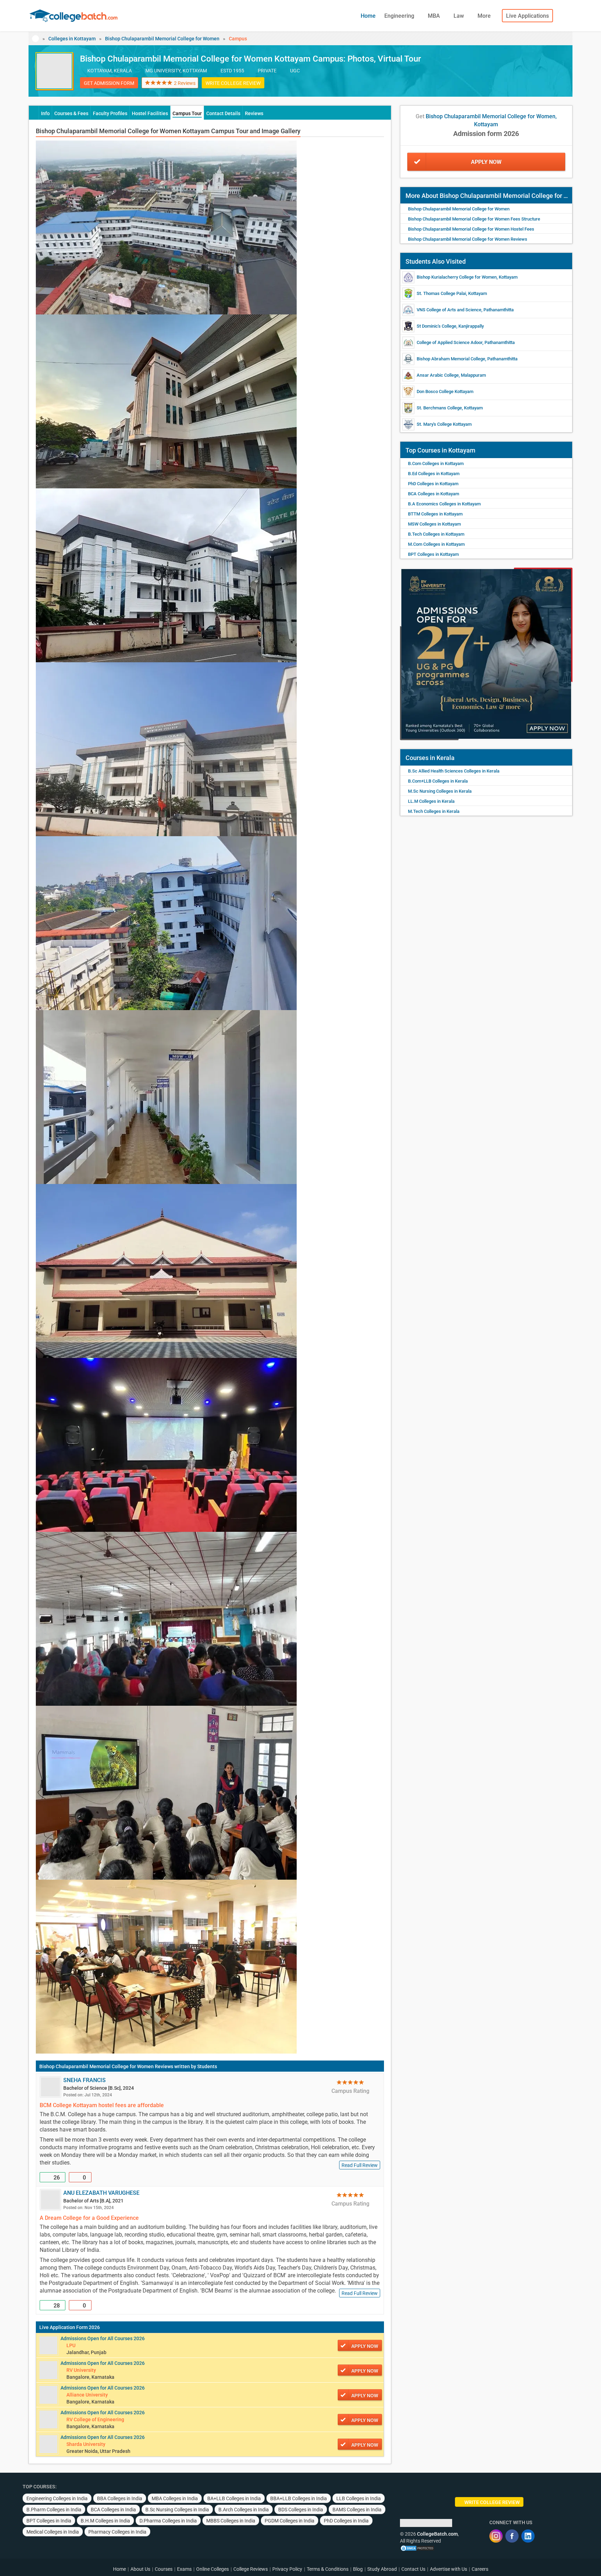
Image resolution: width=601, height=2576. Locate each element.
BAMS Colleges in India (357, 2510)
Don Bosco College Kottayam (445, 391)
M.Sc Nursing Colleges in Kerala (440, 791)
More (485, 16)
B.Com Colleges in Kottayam (436, 463)
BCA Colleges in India (113, 2510)
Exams (184, 2569)
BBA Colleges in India (120, 2498)
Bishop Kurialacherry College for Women (457, 277)
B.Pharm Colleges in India (54, 2510)
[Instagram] (496, 2536)
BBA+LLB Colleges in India (299, 2498)
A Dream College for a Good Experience (89, 2218)
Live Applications (527, 16)
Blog (358, 2569)
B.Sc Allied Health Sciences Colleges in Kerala (454, 771)
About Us (140, 2569)
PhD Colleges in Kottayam (433, 484)
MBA (435, 16)
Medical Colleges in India (53, 2532)
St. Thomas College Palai (441, 293)
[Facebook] (512, 2536)
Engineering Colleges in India (57, 2498)
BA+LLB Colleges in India (234, 2498)
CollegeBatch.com (437, 2534)
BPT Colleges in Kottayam (433, 554)
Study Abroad (382, 2569)
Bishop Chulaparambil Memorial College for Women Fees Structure (474, 219)
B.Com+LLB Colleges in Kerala (438, 781)
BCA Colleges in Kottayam (434, 494)
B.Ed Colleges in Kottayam (434, 474)
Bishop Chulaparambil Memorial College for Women (162, 39)
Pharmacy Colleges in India (117, 2532)
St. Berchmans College (439, 408)
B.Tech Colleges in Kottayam (436, 534)
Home (368, 16)
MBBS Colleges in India (231, 2521)
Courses (164, 2569)
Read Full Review (360, 2165)
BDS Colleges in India (301, 2510)
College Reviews (251, 2569)
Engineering (400, 16)
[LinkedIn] (528, 2536)
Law (459, 16)
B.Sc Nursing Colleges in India (177, 2510)
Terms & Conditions (328, 2569)
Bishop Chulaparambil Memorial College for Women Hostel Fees (471, 229)
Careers (480, 2569)
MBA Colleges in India (175, 2498)
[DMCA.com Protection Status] (417, 2548)
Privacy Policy (287, 2569)
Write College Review (233, 83)
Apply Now (486, 162)
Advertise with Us (448, 2569)
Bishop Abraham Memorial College (451, 359)
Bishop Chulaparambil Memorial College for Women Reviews (106, 2066)
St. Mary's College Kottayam (444, 424)
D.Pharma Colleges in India (168, 2521)
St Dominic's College (436, 326)
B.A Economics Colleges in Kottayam (444, 504)
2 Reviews (185, 83)
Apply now (365, 2346)
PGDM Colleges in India (290, 2521)
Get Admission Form (109, 83)
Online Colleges (213, 2569)
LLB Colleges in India (359, 2498)
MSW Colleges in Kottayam (434, 524)
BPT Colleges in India (49, 2521)
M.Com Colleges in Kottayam (436, 544)
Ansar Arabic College (438, 375)
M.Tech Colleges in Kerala (434, 811)
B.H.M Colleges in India (105, 2521)
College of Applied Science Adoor (450, 342)
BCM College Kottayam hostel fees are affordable (102, 2105)
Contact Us (413, 2569)
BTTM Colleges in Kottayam (435, 514)
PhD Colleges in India (346, 2521)
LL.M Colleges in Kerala (431, 801)
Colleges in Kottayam (72, 39)
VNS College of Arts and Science (449, 310)
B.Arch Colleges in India (244, 2510)
